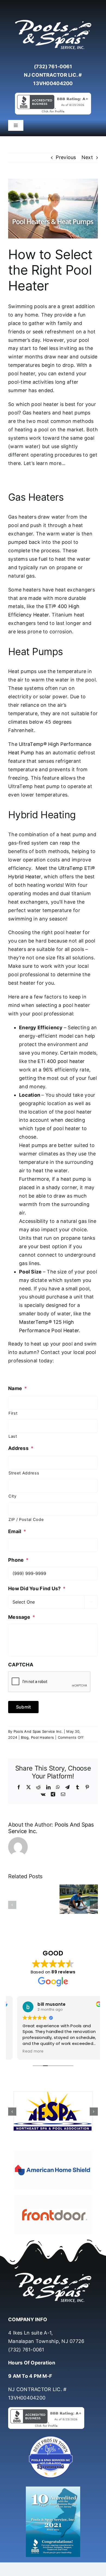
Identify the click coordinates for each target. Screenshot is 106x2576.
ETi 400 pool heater (61, 1061)
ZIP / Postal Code (26, 1520)
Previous (66, 157)
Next (87, 157)
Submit (23, 1707)
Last (13, 1436)
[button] (12, 1905)
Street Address (24, 1473)
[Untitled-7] (53, 2437)
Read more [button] (24, 2051)
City (13, 1496)
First (13, 1413)
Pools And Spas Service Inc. (38, 1731)
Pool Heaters (42, 1737)
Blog (25, 1737)
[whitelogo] (53, 20)
